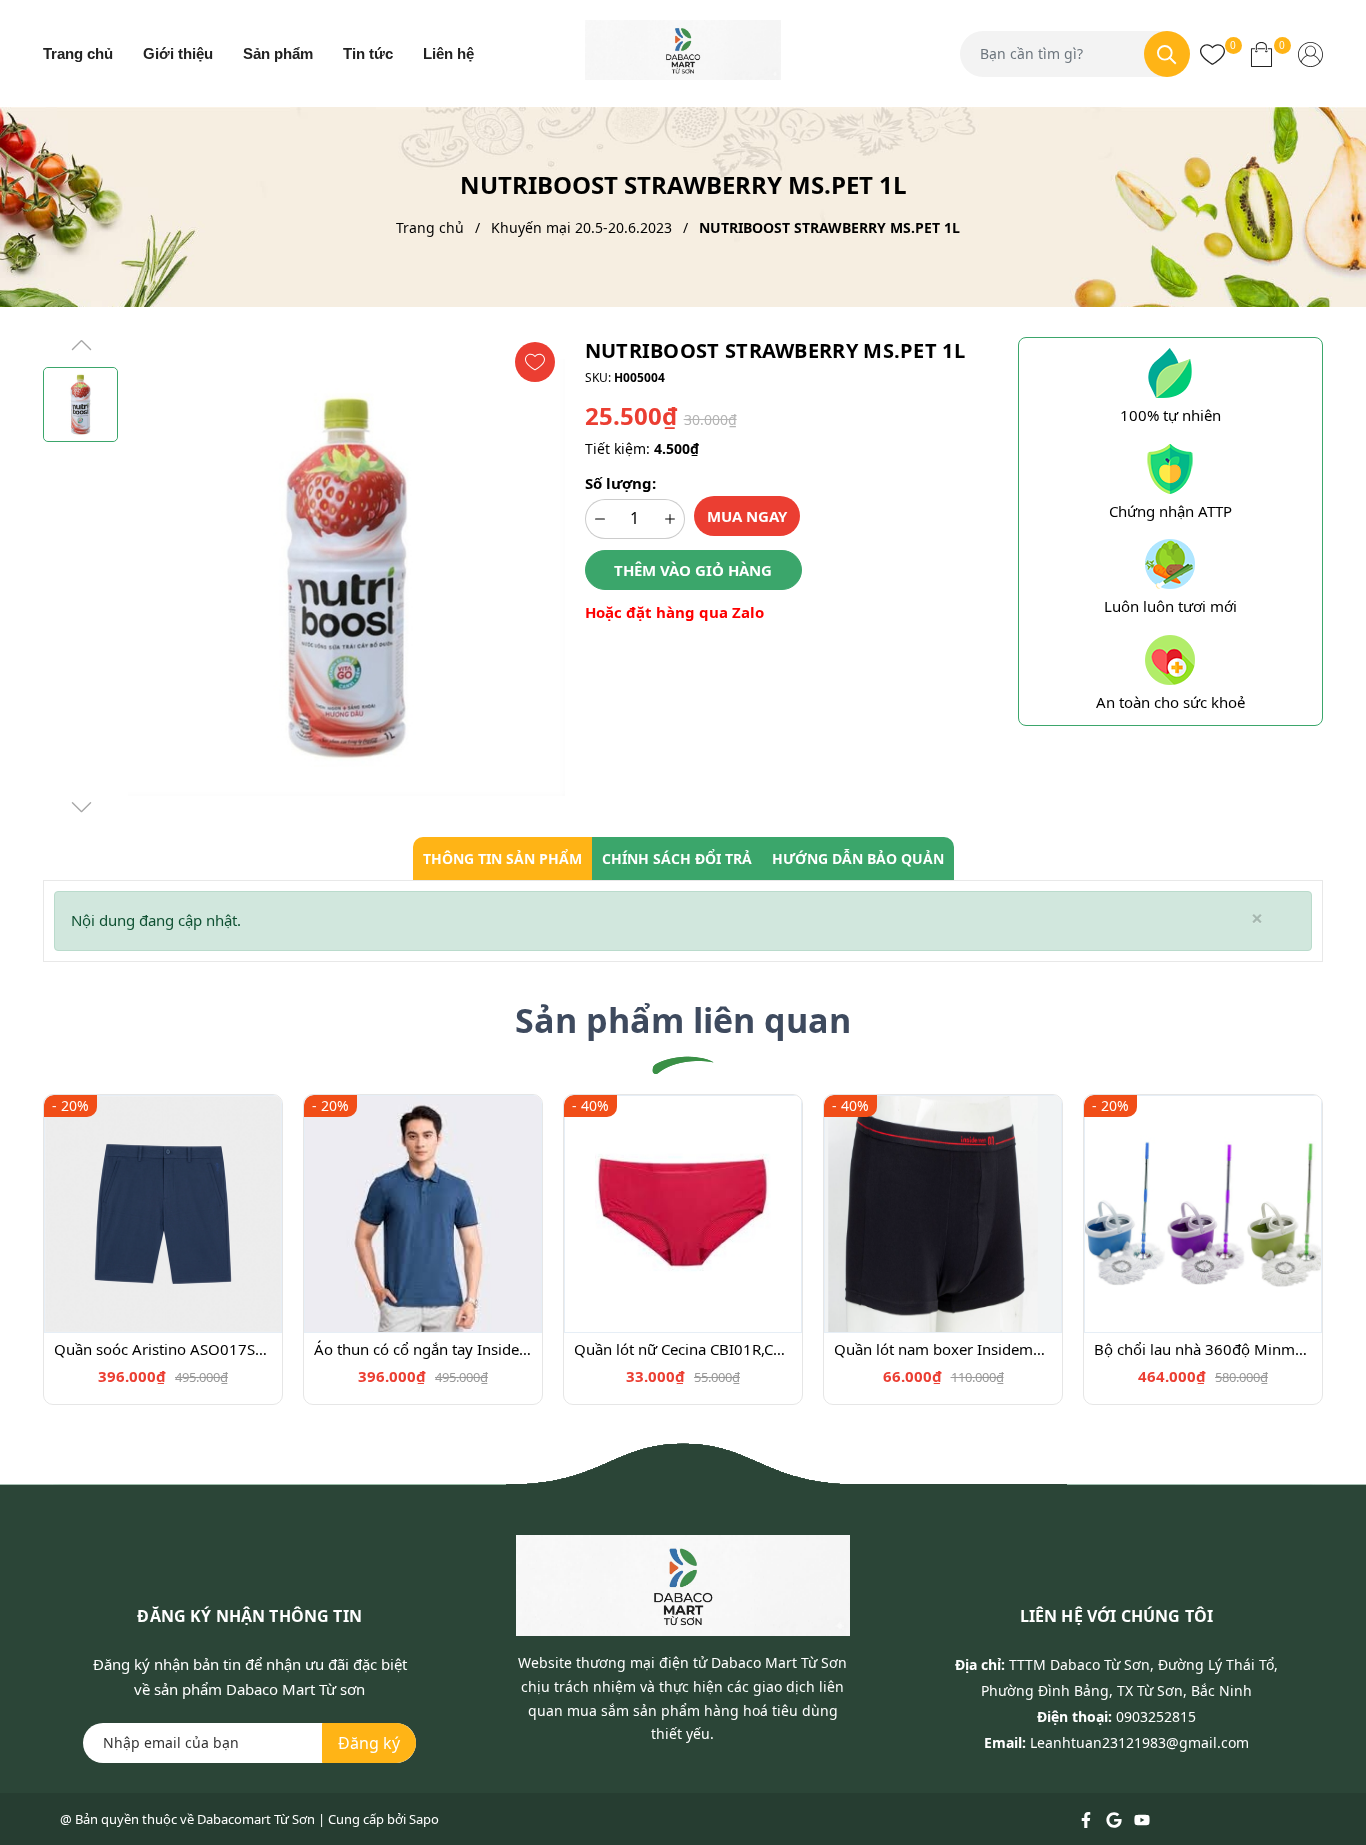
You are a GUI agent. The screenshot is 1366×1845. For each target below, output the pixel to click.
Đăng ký (369, 1743)
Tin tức (368, 53)
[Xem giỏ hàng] (1261, 53)
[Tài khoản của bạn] (1310, 53)
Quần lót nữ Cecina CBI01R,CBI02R (683, 1349)
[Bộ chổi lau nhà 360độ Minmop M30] (1203, 1214)
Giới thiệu (178, 53)
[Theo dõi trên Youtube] (1142, 1819)
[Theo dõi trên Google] (1115, 1819)
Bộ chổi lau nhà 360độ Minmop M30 (1203, 1349)
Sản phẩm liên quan (683, 1020)
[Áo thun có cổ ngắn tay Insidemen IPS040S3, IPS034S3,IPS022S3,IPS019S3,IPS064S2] (423, 1214)
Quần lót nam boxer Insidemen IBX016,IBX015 (943, 1349)
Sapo (424, 1819)
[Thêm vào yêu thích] (535, 362)
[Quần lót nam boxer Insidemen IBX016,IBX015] (943, 1214)
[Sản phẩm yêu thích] (1212, 53)
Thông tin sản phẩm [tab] (502, 858)
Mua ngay (747, 516)
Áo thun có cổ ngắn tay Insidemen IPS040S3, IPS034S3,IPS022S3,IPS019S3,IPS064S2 (423, 1349)
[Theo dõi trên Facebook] (1087, 1819)
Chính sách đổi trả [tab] (677, 858)
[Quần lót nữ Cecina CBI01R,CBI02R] (683, 1214)
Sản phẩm (278, 53)
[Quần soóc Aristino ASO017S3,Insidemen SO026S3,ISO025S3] (163, 1214)
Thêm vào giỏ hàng (693, 570)
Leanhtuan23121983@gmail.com (1139, 1742)
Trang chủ (78, 53)
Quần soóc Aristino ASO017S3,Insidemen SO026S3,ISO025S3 (163, 1349)
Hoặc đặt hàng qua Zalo (674, 612)
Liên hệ (448, 53)
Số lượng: (620, 483)
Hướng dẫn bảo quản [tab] (858, 858)
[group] (346, 577)
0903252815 (1156, 1716)
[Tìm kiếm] (1167, 54)
